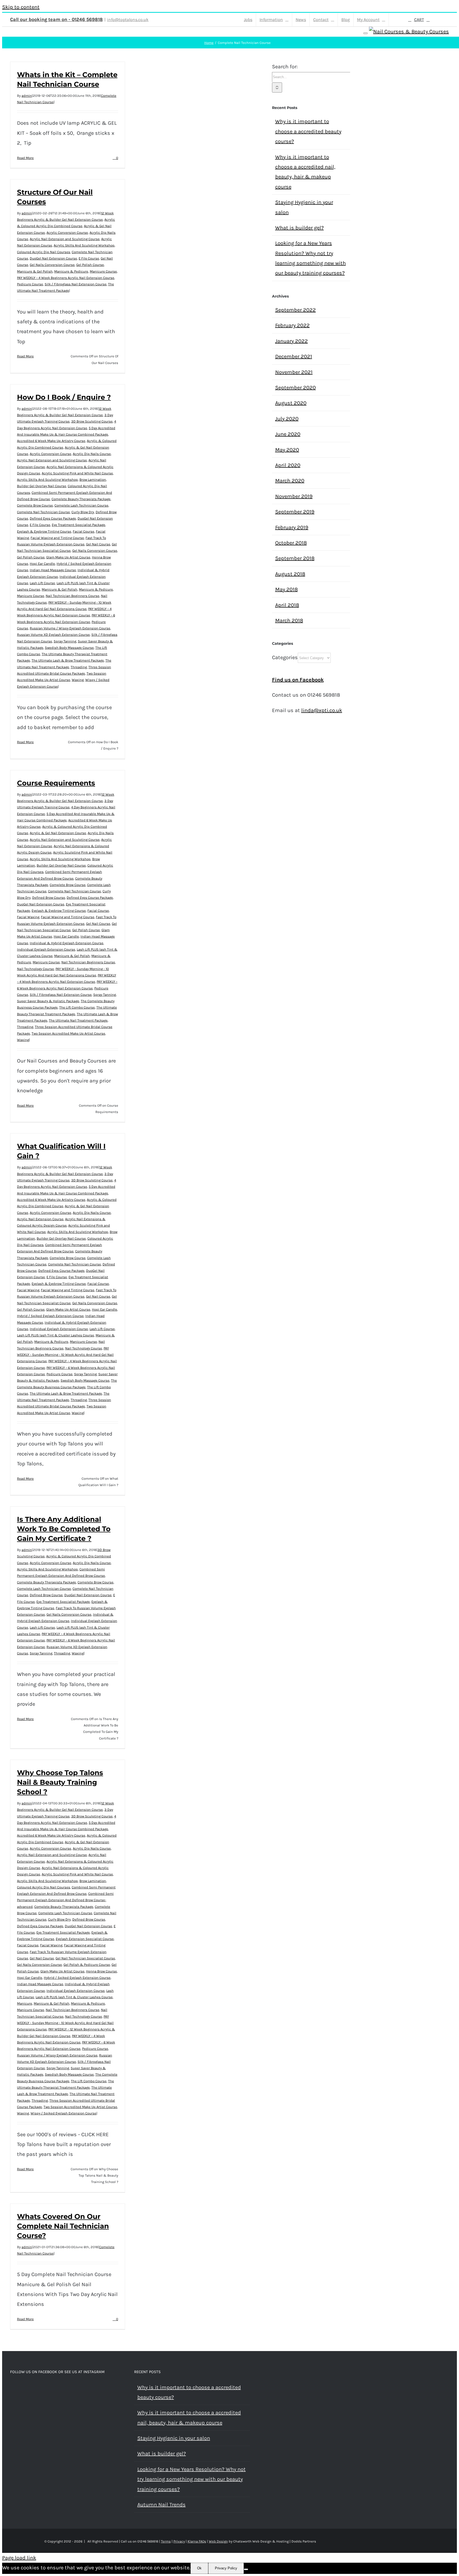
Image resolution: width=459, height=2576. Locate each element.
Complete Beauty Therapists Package (81, 499)
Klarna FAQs (197, 2541)
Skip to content (21, 7)
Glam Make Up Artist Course (68, 557)
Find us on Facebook (298, 680)
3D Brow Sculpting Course (92, 421)
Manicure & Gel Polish (35, 271)
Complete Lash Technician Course (81, 505)
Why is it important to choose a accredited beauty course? (308, 131)
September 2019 (295, 512)
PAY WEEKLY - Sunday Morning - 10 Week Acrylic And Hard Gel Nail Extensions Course (65, 1355)
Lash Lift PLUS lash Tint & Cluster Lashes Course (56, 1335)
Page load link (19, 2558)
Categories (285, 657)
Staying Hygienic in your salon (174, 2438)
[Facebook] (12, 2388)
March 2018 (289, 620)
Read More (25, 158)
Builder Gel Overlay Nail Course (42, 486)
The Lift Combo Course (77, 1007)
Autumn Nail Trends (161, 2505)
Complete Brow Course (35, 505)
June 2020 (288, 434)
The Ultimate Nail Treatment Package (78, 1020)
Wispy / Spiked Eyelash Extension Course (63, 2113)
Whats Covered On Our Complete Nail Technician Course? (63, 2226)
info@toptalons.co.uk (128, 20)
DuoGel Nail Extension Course (53, 258)
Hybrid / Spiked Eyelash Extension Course (50, 1316)
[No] (246, 2569)
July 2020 (287, 419)
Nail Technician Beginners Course (73, 596)
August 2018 (290, 574)
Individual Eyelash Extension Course (46, 949)
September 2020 (296, 388)
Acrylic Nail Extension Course (40, 1219)
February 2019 (292, 527)
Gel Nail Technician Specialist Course (85, 1958)
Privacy (179, 2541)
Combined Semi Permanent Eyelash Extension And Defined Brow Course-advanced (65, 1900)
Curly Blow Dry (83, 512)
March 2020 (290, 481)
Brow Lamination (93, 480)
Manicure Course (103, 271)
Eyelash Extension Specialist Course (85, 1939)
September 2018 (295, 558)
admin (27, 96)
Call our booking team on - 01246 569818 (56, 19)
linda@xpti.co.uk (322, 710)
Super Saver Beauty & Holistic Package (48, 1001)
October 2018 (291, 543)
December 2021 (294, 356)
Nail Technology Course (35, 969)
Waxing (78, 680)
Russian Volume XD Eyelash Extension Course (53, 635)
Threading (79, 667)
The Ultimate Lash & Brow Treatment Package (68, 660)
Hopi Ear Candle (42, 564)
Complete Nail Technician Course (43, 512)
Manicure (25, 2003)
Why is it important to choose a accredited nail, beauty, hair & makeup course (189, 2418)
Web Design (218, 2541)
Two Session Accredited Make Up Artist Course (68, 1033)
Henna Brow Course (101, 1971)
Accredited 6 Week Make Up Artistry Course (51, 441)
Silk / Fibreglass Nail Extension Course (76, 284)
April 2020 (288, 465)
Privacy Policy (226, 2568)
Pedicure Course (30, 284)
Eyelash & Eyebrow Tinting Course (44, 531)
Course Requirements (56, 783)
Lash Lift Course (42, 583)
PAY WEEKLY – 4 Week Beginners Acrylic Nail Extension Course (66, 278)
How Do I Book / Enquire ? (64, 397)
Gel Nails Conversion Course (52, 265)
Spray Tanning (65, 641)
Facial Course (84, 531)
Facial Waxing (28, 917)
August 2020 (291, 403)
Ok (199, 2568)
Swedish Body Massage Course (69, 648)
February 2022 (292, 325)
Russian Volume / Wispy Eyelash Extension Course (70, 628)
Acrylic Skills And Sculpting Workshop (84, 245)
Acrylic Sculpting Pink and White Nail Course (77, 473)
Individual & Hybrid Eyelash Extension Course (67, 943)
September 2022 (296, 310)
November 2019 (294, 496)
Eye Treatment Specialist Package (78, 525)
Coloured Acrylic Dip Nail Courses (44, 252)
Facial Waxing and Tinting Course (57, 538)
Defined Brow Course (49, 898)
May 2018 (286, 589)
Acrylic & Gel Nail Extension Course (58, 833)
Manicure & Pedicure (71, 271)
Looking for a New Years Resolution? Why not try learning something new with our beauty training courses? (192, 2479)
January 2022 (292, 341)
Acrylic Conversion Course (67, 233)
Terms (166, 2541)
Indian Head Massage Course (53, 570)
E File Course (89, 258)
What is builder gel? (299, 228)
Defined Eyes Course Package (53, 518)
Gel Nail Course (98, 544)
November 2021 (294, 372)
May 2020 (287, 450)
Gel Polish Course (90, 265)
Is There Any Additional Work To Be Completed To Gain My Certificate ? (64, 1529)
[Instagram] (19, 2388)
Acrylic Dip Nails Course (92, 454)
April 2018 (287, 605)
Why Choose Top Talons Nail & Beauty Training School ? (60, 1782)
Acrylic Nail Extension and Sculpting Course (65, 239)
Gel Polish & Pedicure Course (87, 1965)
